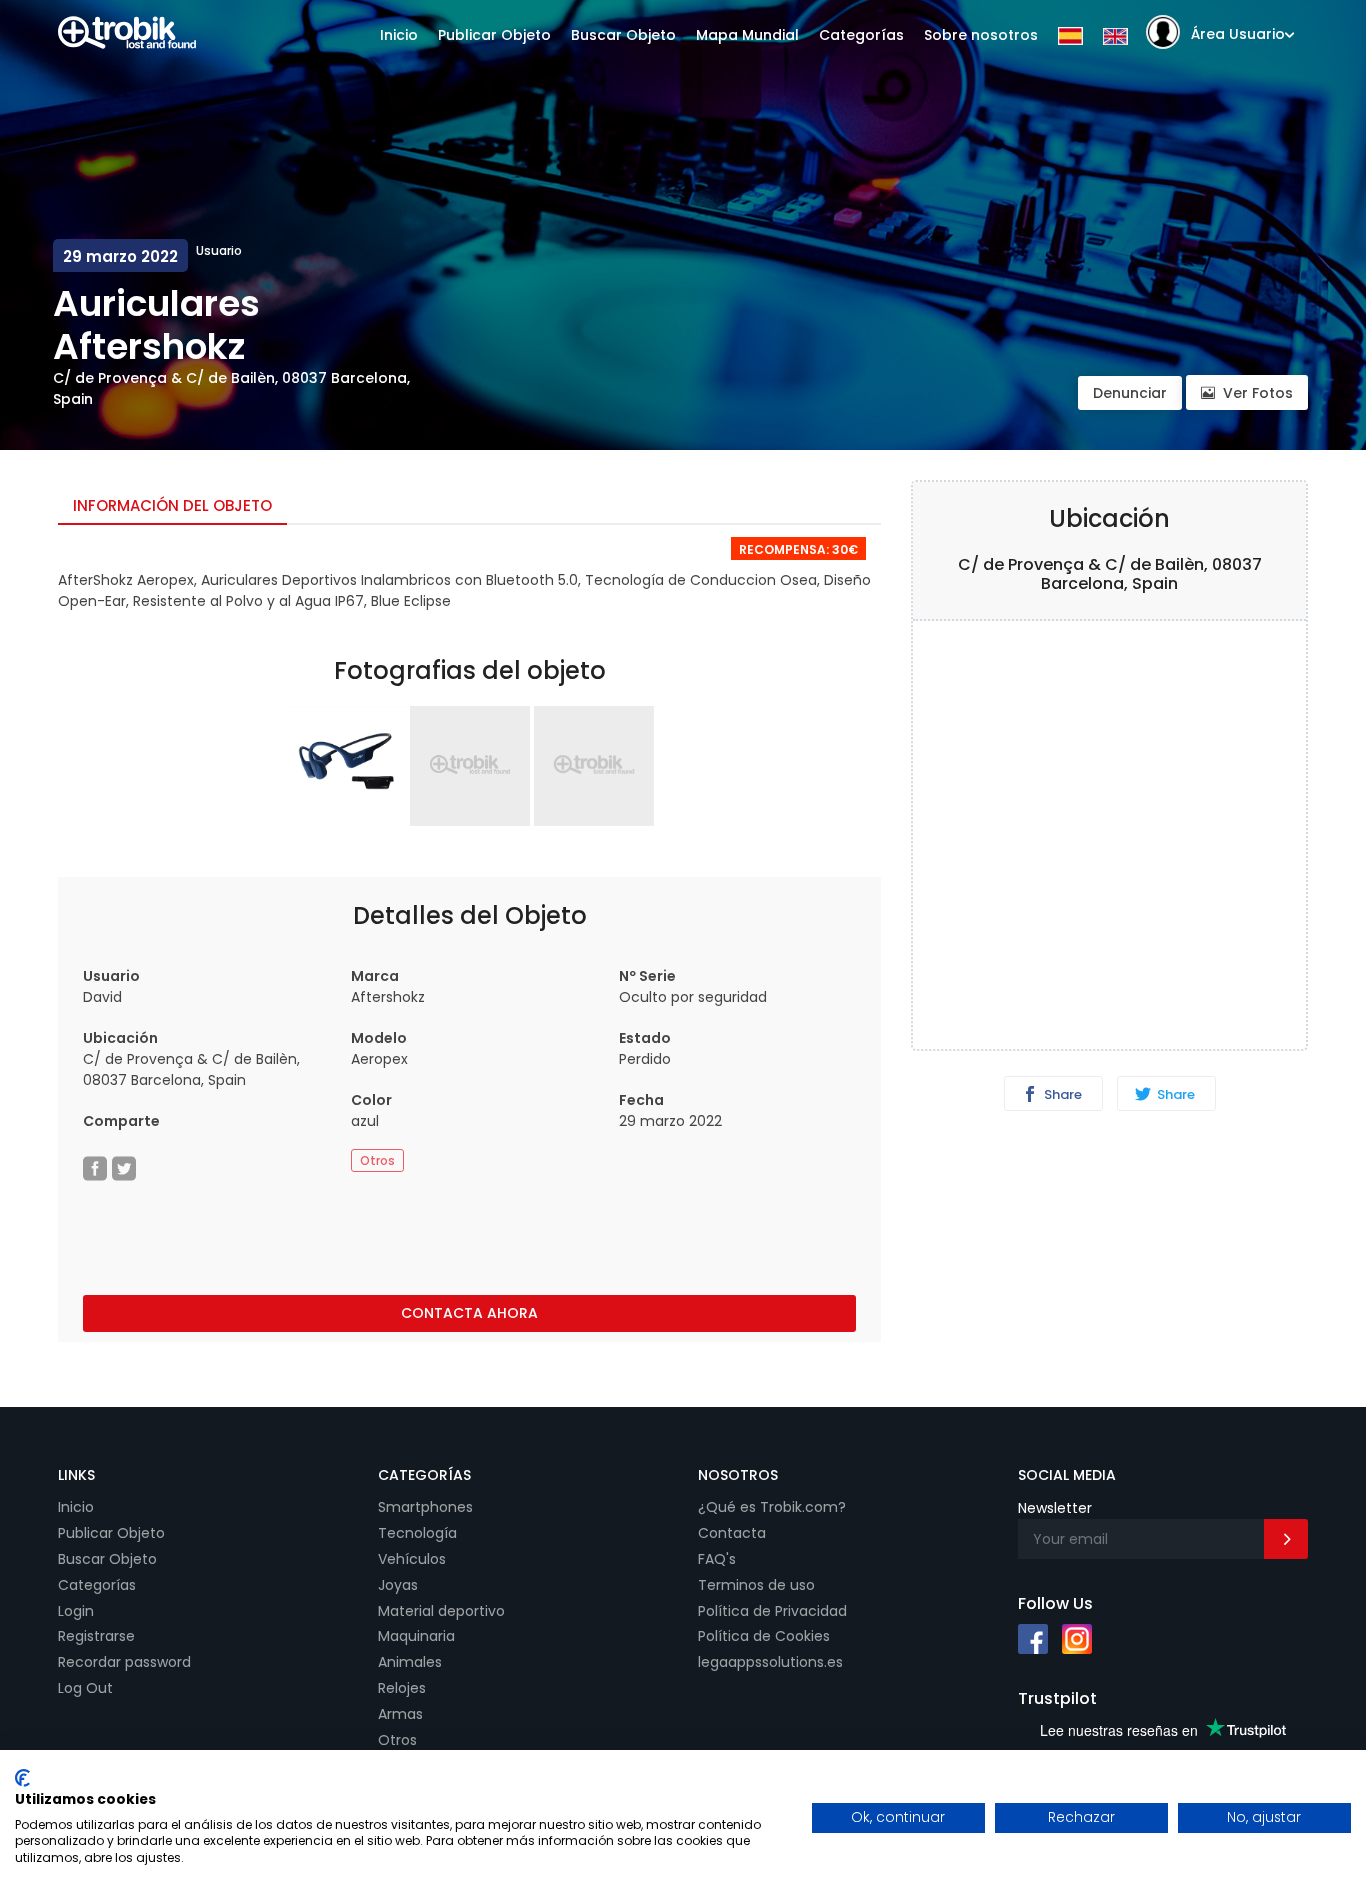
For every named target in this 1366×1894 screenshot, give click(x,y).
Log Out (85, 1688)
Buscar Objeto (623, 35)
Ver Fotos (1258, 393)
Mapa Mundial (747, 35)
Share (1061, 1094)
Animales (410, 1662)
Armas (400, 1714)
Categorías (861, 35)
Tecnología (417, 1533)
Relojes (402, 1688)
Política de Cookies (764, 1636)
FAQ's (717, 1559)
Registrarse (96, 1636)
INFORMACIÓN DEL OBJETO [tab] (172, 505)
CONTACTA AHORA (469, 1313)
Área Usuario (1238, 34)
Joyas (398, 1585)
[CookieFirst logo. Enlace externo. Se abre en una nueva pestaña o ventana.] (22, 1778)
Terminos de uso (756, 1585)
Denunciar (1130, 393)
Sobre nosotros (981, 35)
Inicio (399, 35)
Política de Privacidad (772, 1611)
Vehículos (412, 1559)
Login (76, 1611)
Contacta (732, 1533)
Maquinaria (416, 1636)
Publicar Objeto (494, 35)
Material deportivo (441, 1611)
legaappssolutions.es (770, 1662)
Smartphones (425, 1507)
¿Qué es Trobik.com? (772, 1507)
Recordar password (124, 1662)
